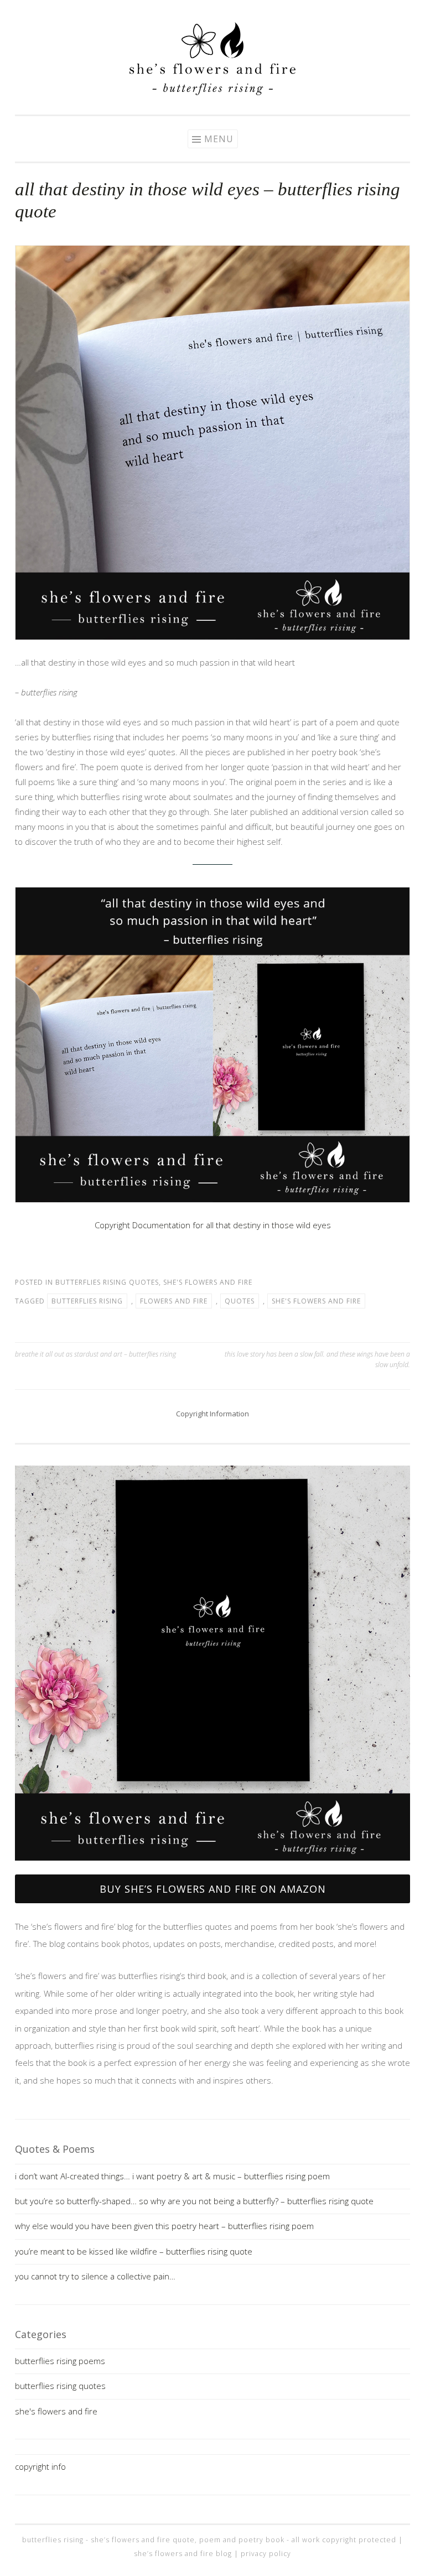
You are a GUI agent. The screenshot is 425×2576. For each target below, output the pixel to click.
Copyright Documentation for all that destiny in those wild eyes (213, 1225)
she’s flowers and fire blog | (187, 2554)
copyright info (40, 2466)
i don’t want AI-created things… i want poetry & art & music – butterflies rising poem (172, 2176)
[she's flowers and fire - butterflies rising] (212, 1865)
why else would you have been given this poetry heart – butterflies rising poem (164, 2226)
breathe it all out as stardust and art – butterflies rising (95, 1354)
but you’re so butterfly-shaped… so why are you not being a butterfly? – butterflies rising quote (194, 2201)
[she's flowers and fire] (212, 92)
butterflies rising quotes (107, 1282)
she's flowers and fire (208, 1282)
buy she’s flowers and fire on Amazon (213, 1889)
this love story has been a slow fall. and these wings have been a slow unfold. (317, 1359)
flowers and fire (174, 1301)
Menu (219, 139)
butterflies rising (87, 1301)
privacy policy (266, 2554)
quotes (240, 1301)
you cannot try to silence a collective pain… (95, 2276)
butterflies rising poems (60, 2361)
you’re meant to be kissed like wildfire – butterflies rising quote (134, 2251)
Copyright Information (212, 1414)
